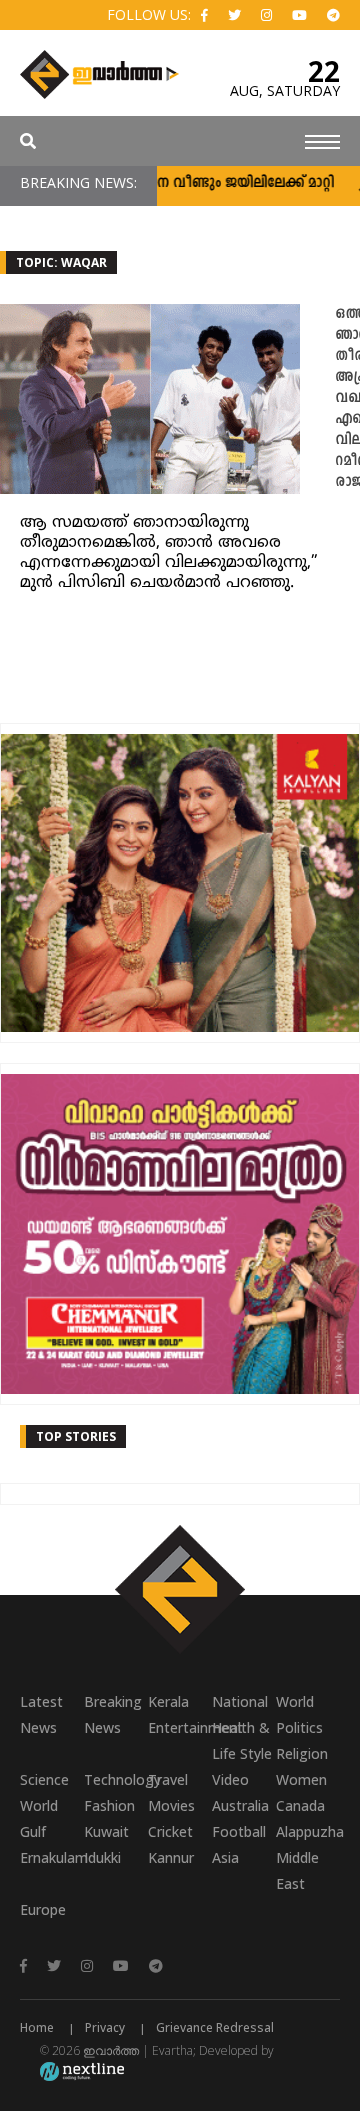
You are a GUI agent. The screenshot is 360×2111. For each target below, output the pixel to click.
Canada (300, 1805)
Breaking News (113, 1714)
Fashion (109, 1805)
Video (230, 1779)
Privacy (105, 2027)
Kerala (168, 1701)
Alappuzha (308, 1831)
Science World (44, 1792)
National (240, 1701)
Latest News (41, 1714)
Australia (240, 1805)
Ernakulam (52, 1857)
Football (239, 1831)
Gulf (33, 1831)
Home (37, 2027)
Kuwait (106, 1831)
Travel (168, 1779)
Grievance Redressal (215, 2027)
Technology (116, 1779)
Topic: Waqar (61, 262)
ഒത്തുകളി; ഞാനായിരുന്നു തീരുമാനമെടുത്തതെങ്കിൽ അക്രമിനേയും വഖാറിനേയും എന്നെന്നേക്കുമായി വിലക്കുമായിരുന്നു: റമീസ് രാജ (347, 398)
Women (301, 1779)
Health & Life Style (242, 1740)
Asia (225, 1857)
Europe (43, 1909)
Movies (171, 1805)
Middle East (297, 1870)
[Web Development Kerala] (82, 2070)
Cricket (170, 1831)
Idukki (102, 1857)
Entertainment (180, 1727)
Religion (302, 1753)
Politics (299, 1727)
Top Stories (76, 1436)
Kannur (171, 1857)
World (295, 1701)
